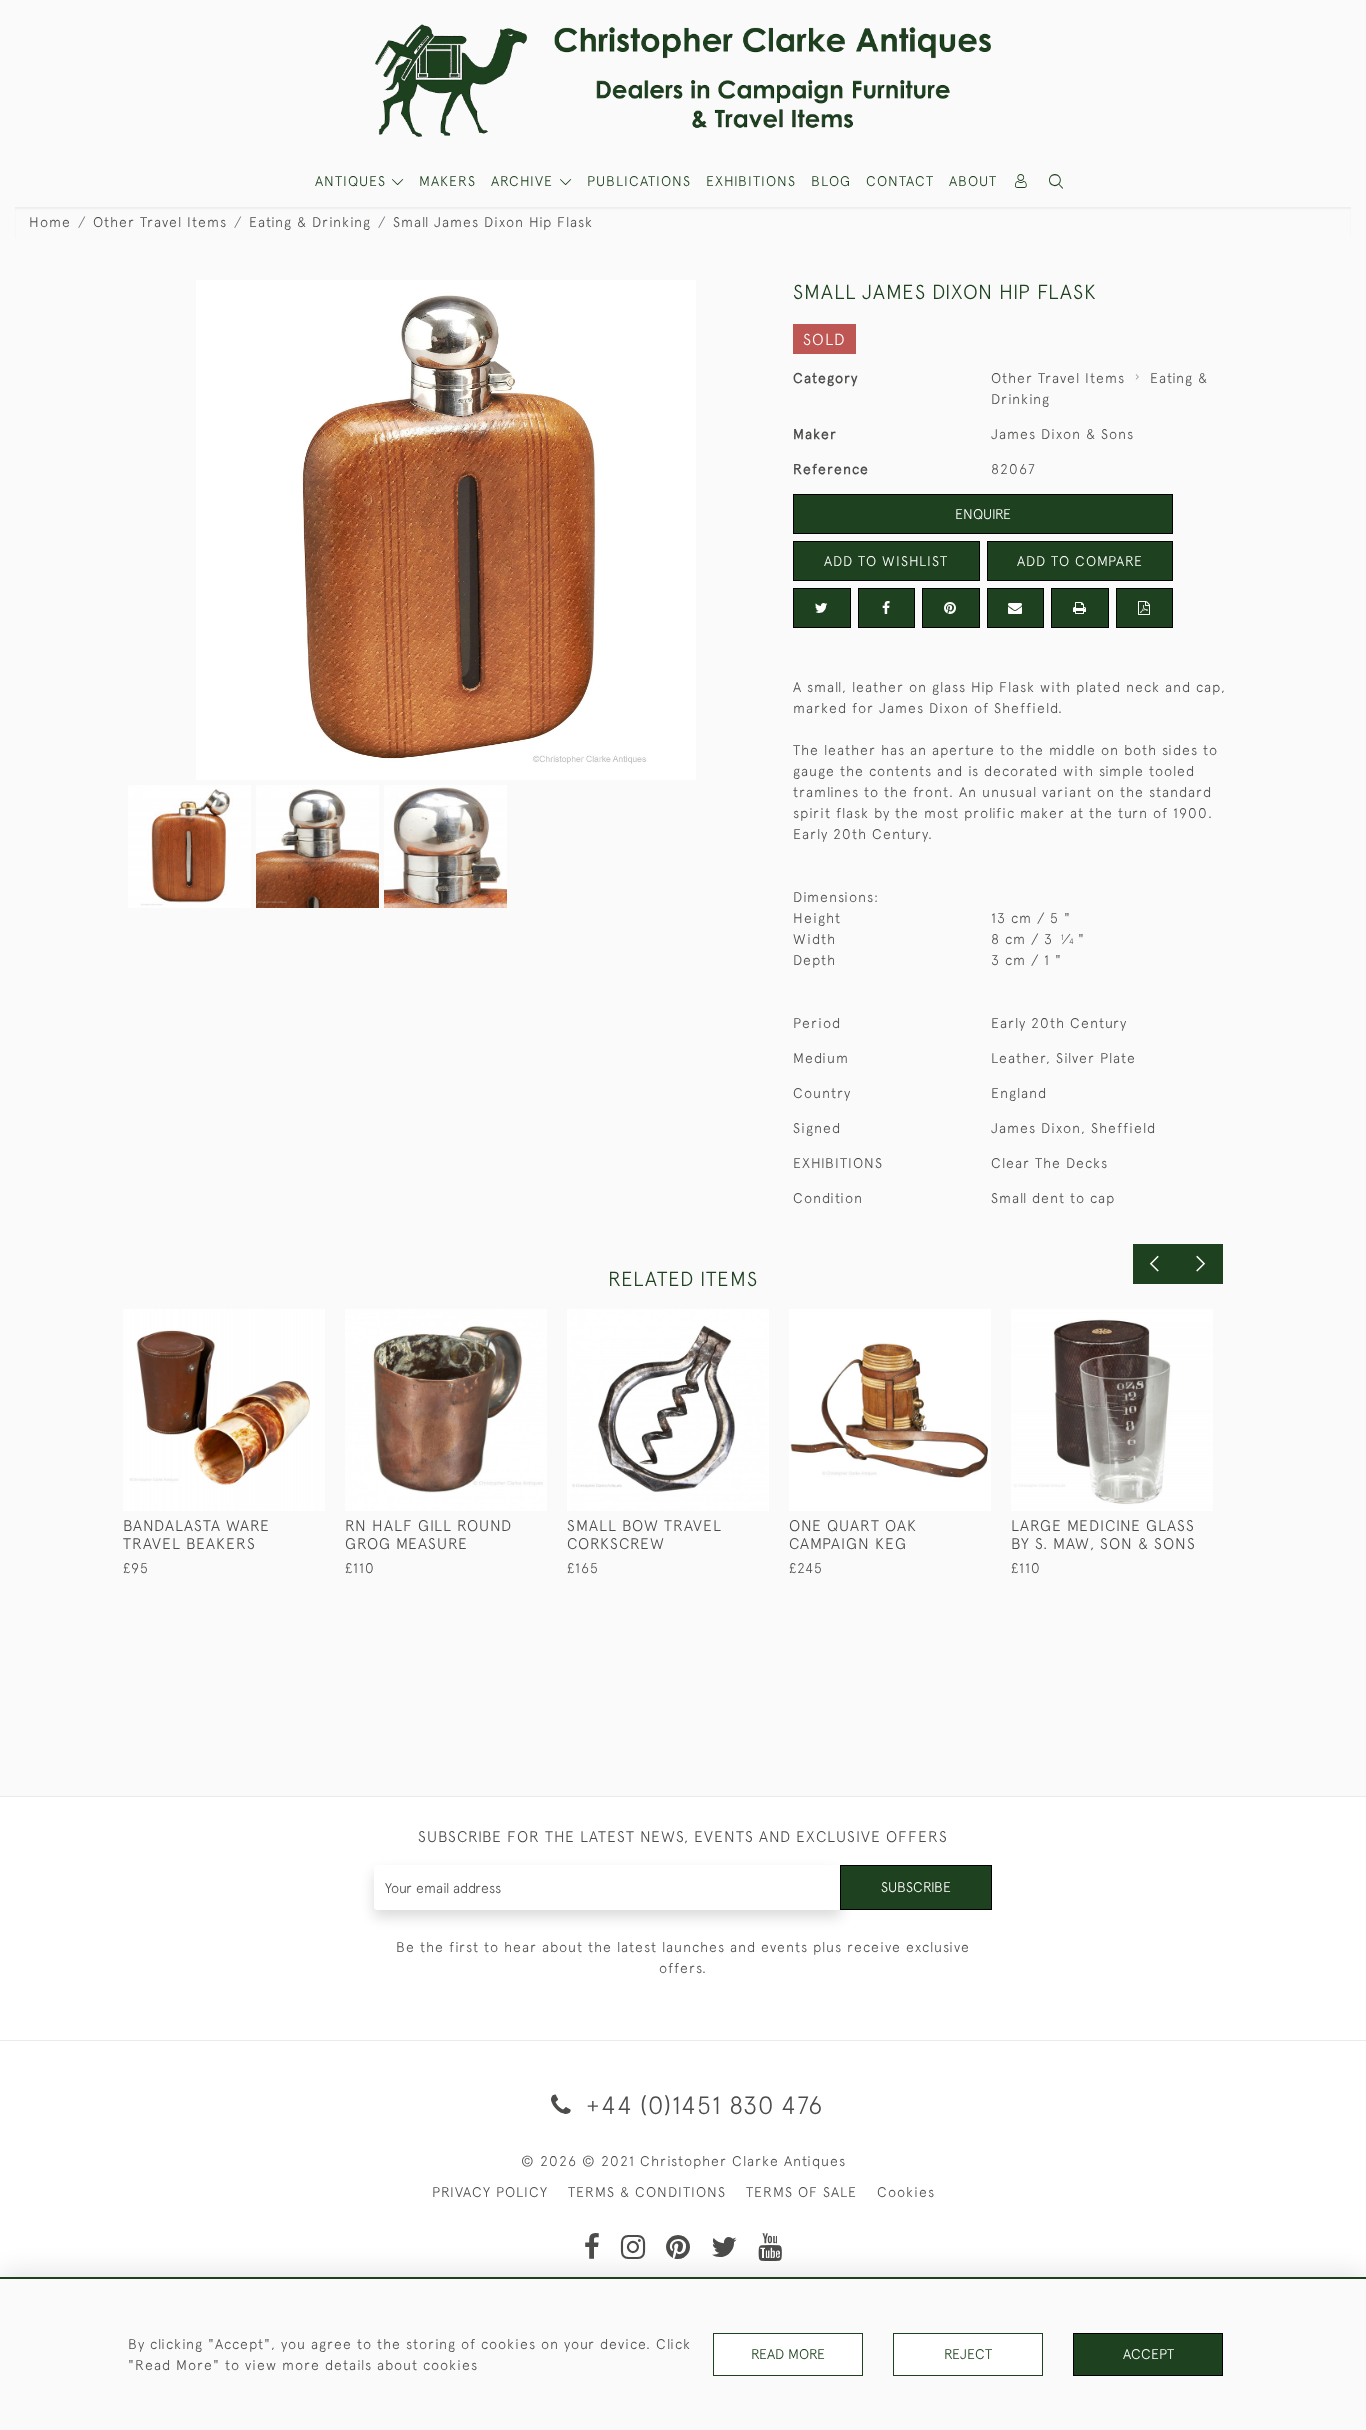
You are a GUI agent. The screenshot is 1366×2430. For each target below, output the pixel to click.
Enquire (983, 514)
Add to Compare (1080, 561)
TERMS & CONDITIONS (647, 2192)
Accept (1148, 2354)
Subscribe (916, 1887)
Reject (968, 2354)
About (973, 181)
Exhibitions (751, 181)
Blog (831, 181)
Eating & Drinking (310, 222)
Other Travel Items (160, 222)
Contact (900, 181)
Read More (788, 2354)
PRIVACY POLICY (490, 2192)
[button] (1057, 181)
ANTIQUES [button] (353, 181)
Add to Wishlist (886, 561)
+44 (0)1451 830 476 (701, 2104)
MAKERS (447, 181)
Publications (639, 181)
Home (50, 222)
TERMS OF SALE (801, 2192)
